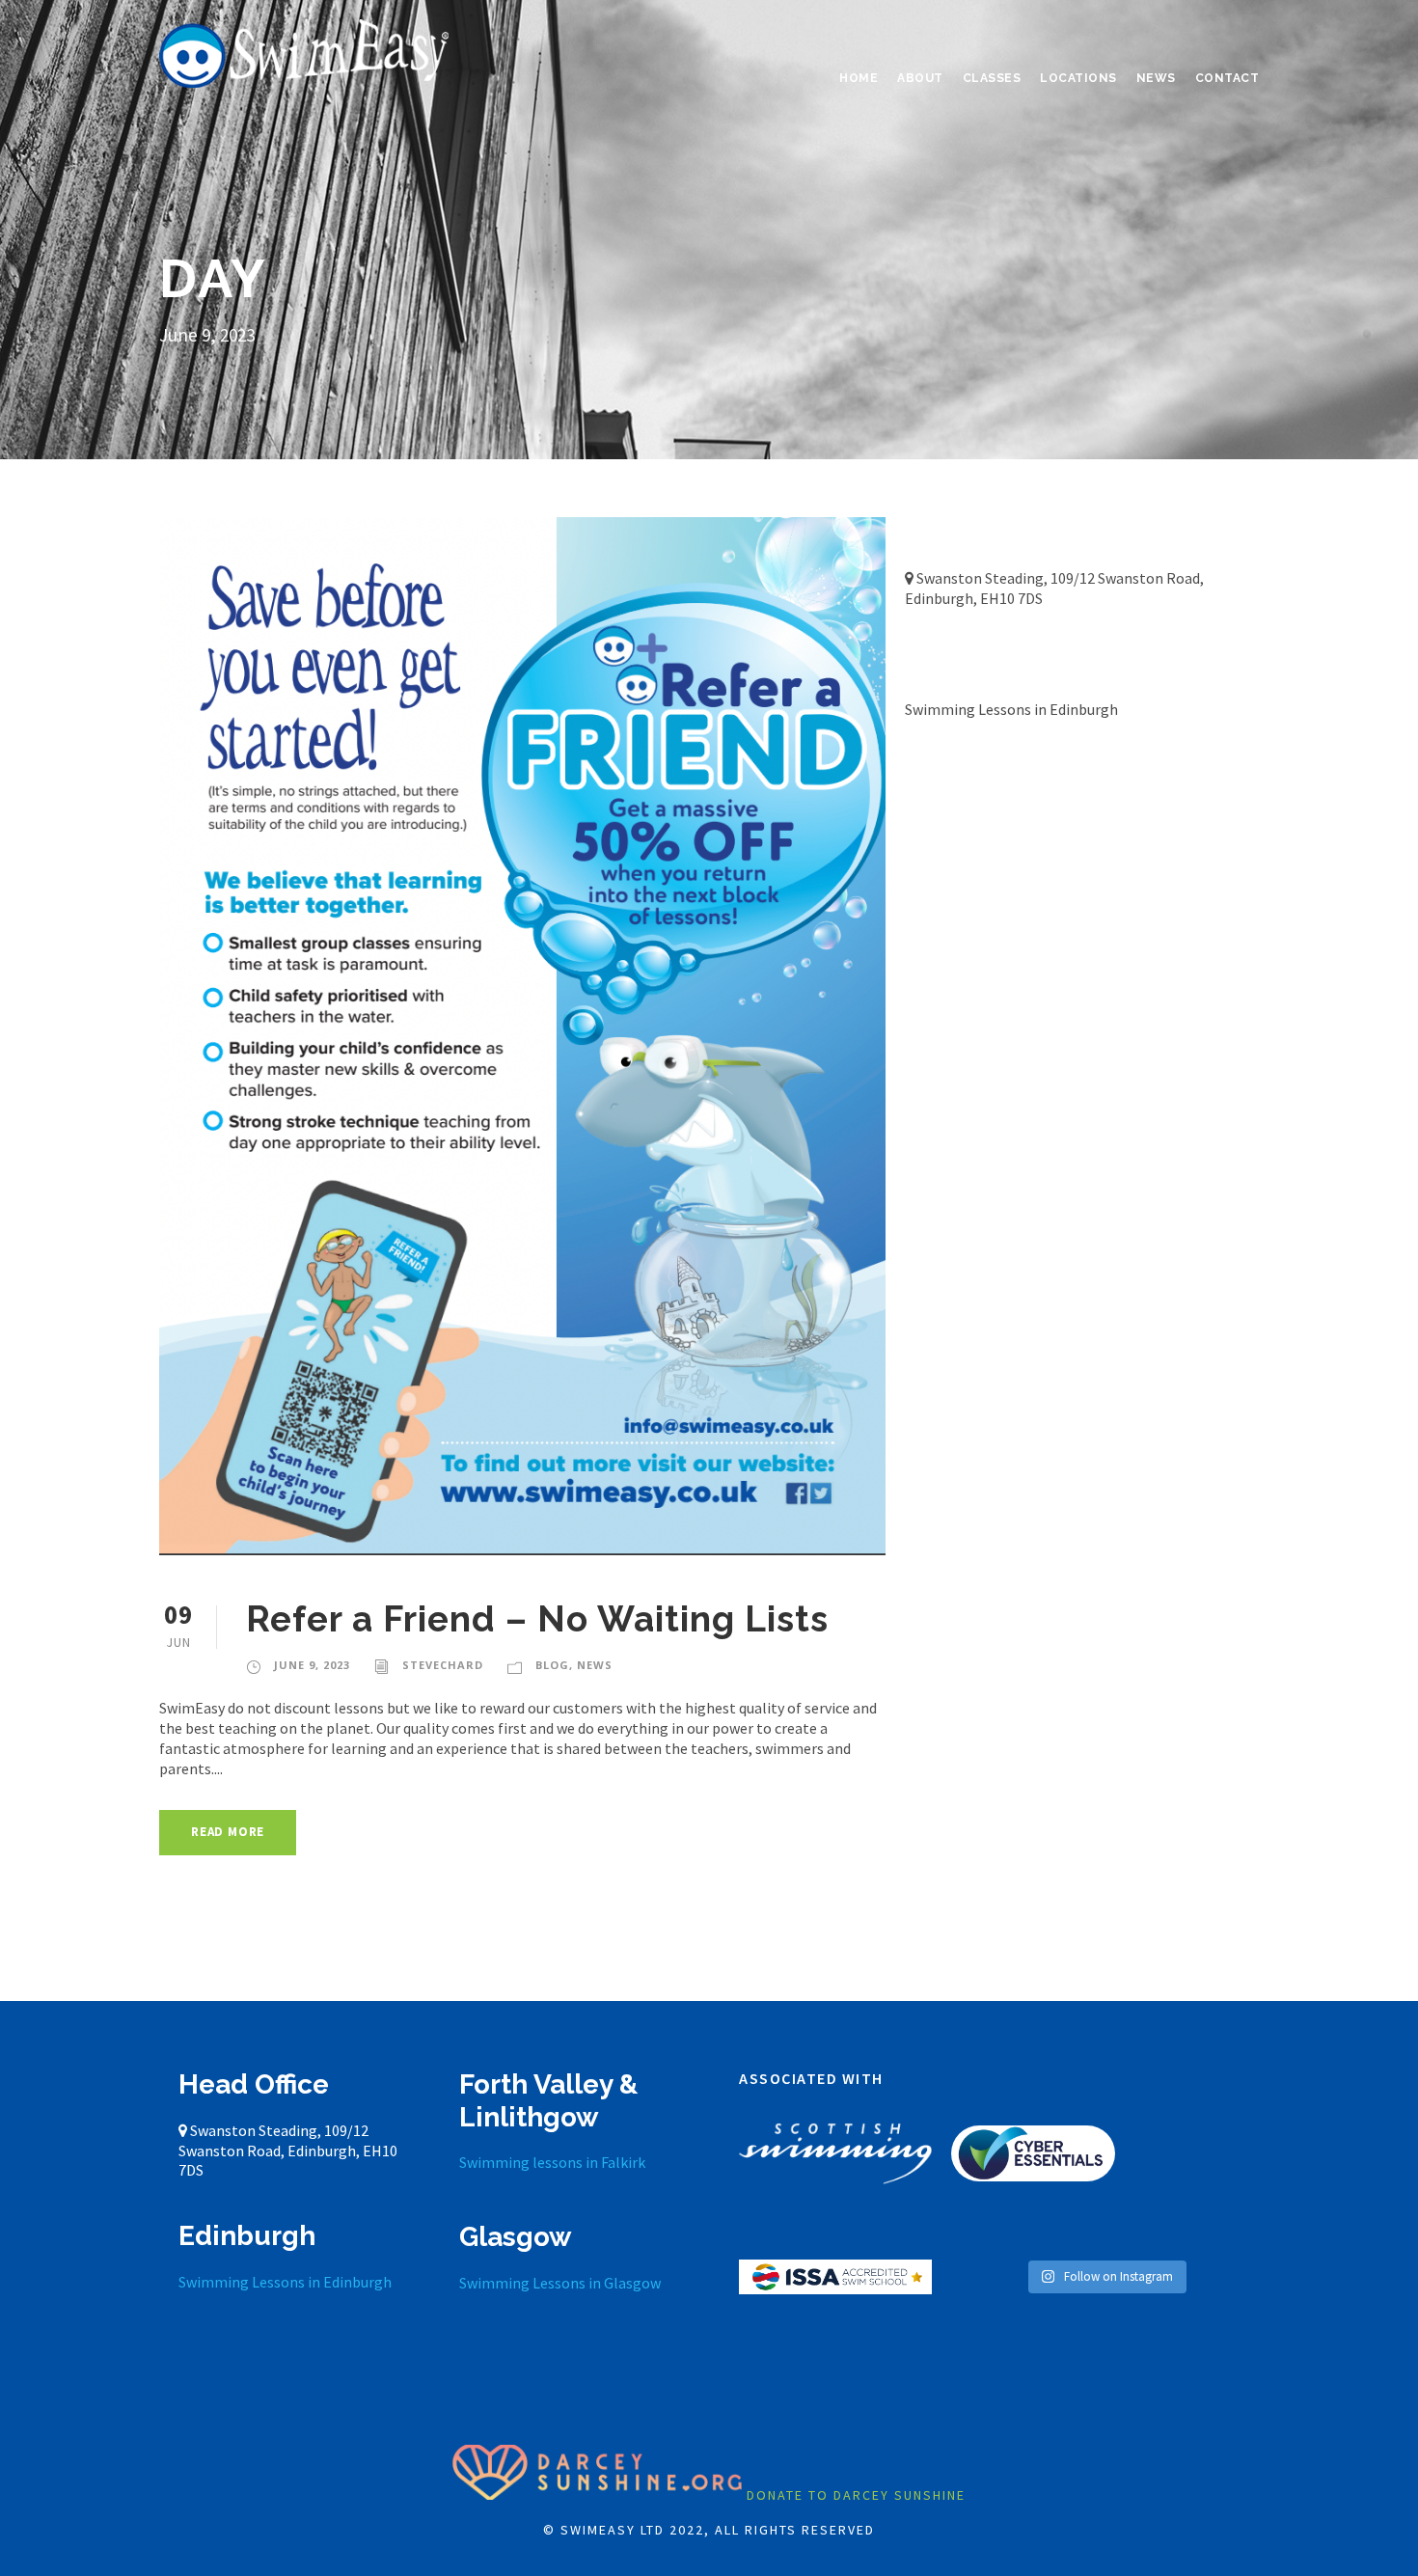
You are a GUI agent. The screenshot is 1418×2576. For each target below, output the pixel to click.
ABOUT (920, 78)
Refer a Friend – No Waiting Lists (537, 1619)
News (595, 1665)
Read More (228, 1832)
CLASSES (992, 78)
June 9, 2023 (312, 1665)
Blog (552, 1665)
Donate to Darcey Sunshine (856, 2495)
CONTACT (1227, 78)
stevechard (443, 1665)
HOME (859, 78)
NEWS (1156, 78)
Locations (1078, 78)
